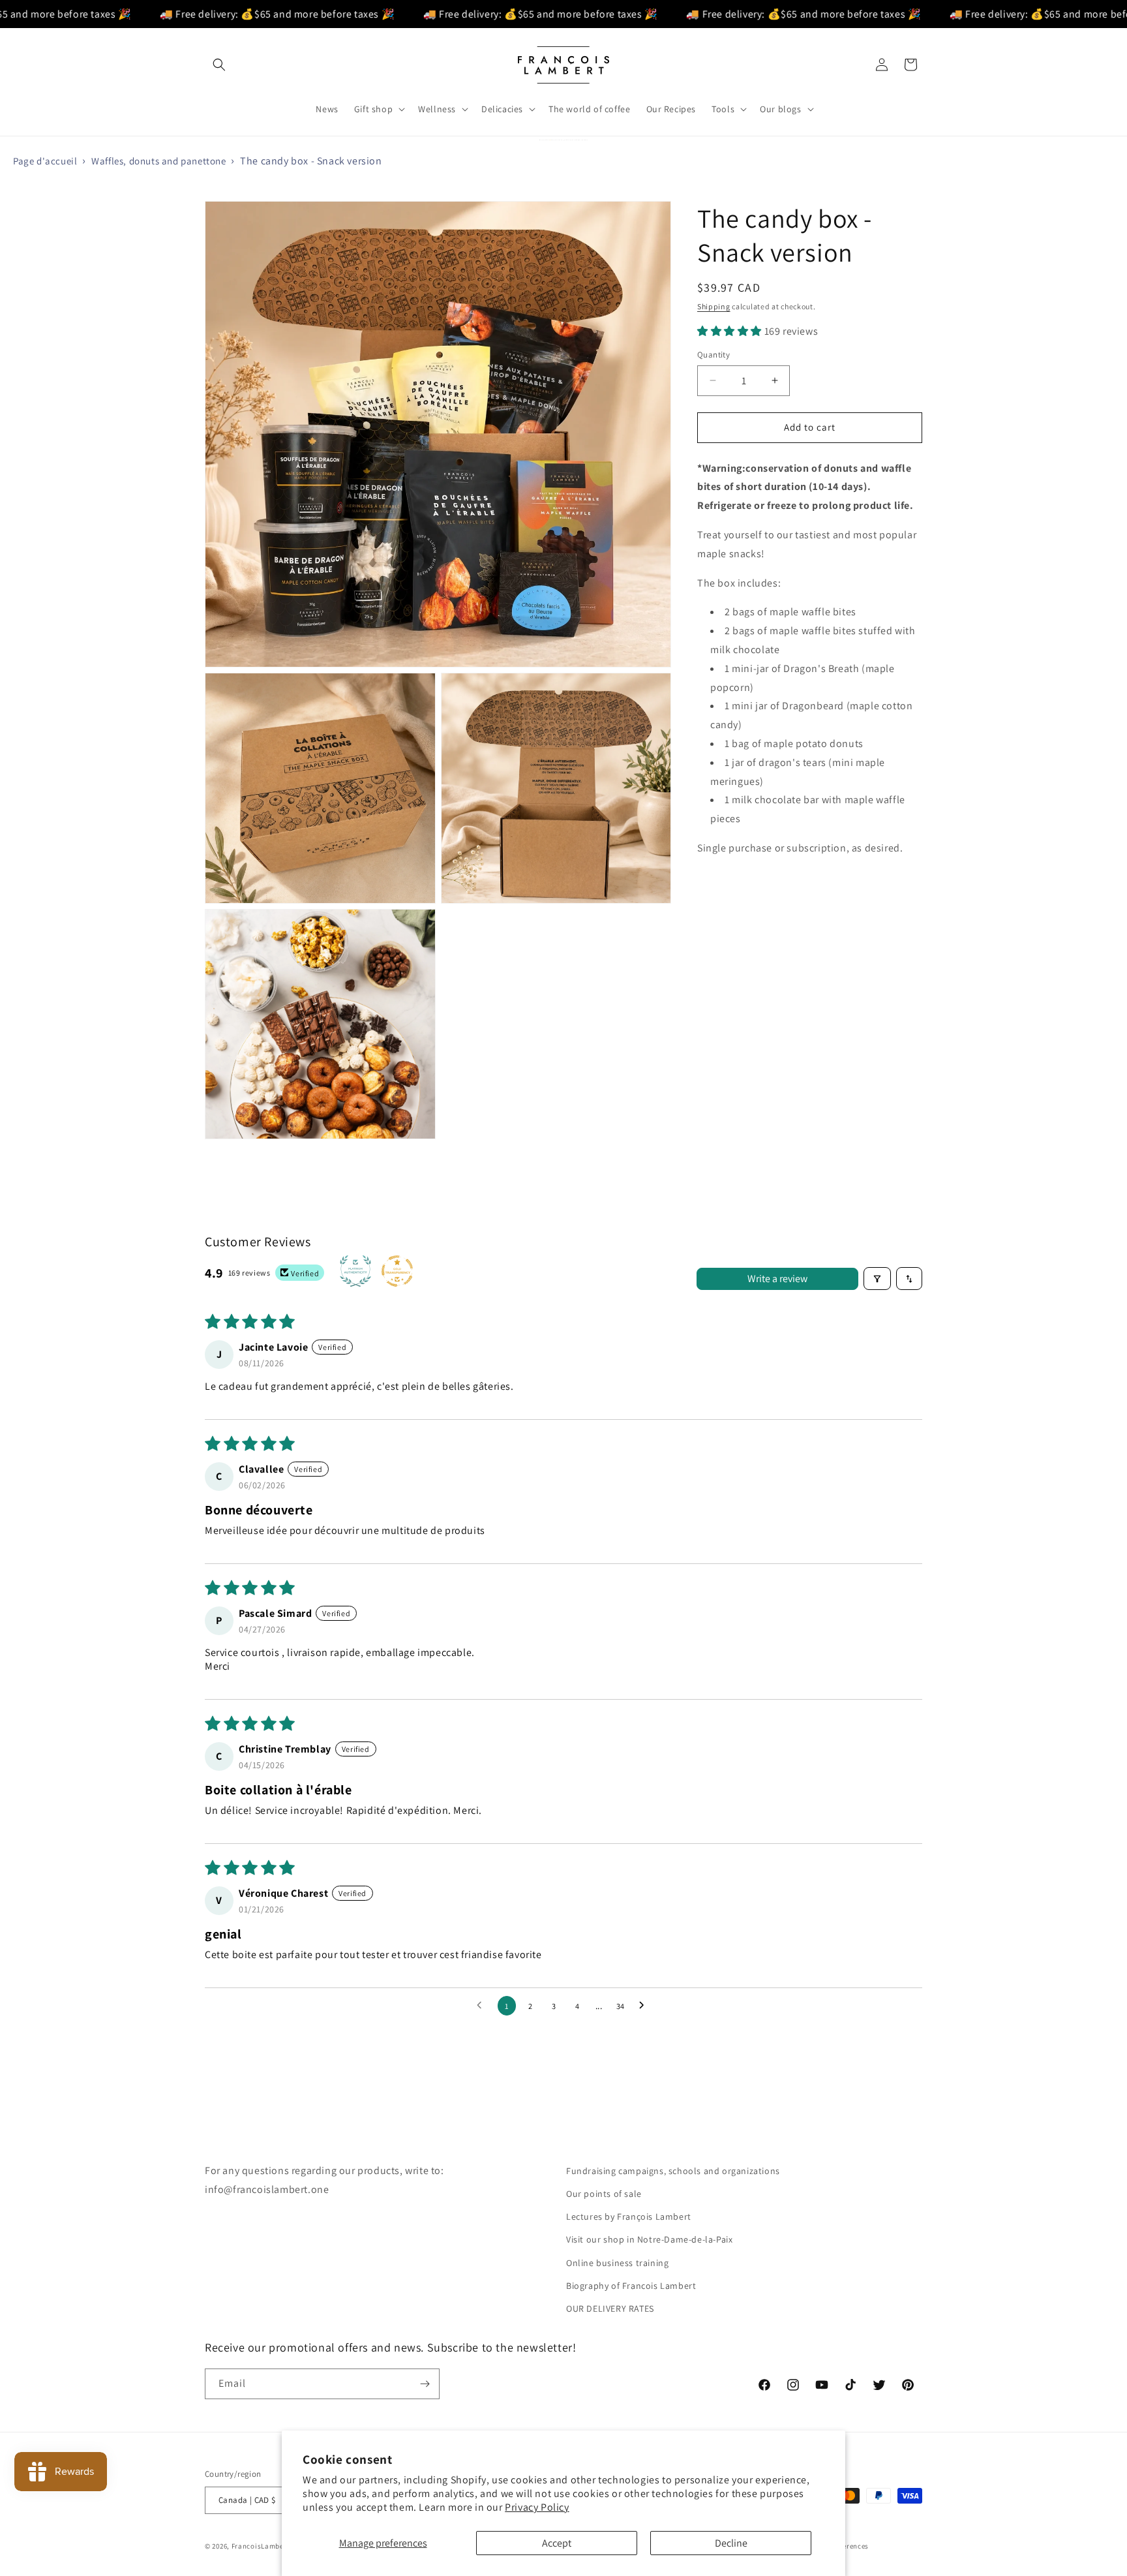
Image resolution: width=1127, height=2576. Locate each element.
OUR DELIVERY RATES (610, 2308)
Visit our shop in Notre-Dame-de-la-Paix (649, 2239)
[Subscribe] (425, 2384)
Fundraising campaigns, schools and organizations (673, 2171)
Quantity (714, 355)
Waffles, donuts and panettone (158, 161)
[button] (219, 65)
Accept (557, 2543)
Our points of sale (604, 2194)
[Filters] (877, 1279)
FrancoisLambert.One (268, 2546)
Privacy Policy (537, 2507)
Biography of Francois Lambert (631, 2286)
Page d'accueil (45, 161)
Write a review (777, 1279)
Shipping (714, 306)
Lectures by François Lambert (629, 2216)
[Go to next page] (645, 2006)
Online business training (617, 2263)
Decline (731, 2543)
